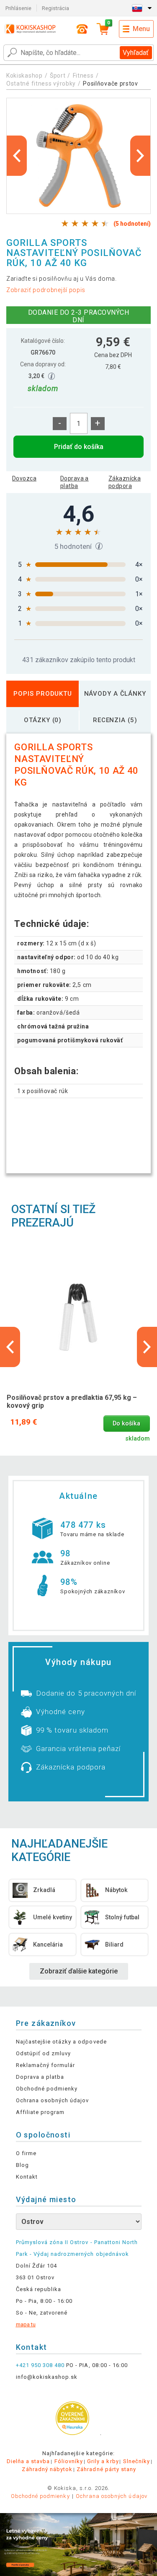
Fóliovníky (69, 2461)
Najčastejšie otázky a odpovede (61, 2042)
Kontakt (27, 2177)
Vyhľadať (136, 53)
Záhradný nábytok (47, 2469)
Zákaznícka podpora (125, 482)
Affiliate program (40, 2112)
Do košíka (126, 1424)
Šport (58, 76)
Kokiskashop (24, 76)
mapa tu (26, 2324)
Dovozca (24, 478)
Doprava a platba (75, 482)
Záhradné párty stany (106, 2469)
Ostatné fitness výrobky (41, 84)
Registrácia (55, 8)
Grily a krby (103, 2461)
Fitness (83, 76)
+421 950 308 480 (40, 2365)
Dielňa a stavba (28, 2461)
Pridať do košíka (79, 447)
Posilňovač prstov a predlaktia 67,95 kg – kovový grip (72, 1402)
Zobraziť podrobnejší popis (46, 290)
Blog (22, 2165)
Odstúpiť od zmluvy (44, 2053)
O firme (26, 2153)
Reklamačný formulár (46, 2065)
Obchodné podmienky (47, 2089)
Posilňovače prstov (111, 84)
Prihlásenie (18, 8)
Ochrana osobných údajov (53, 2100)
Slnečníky (136, 2461)
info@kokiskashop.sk (47, 2377)
